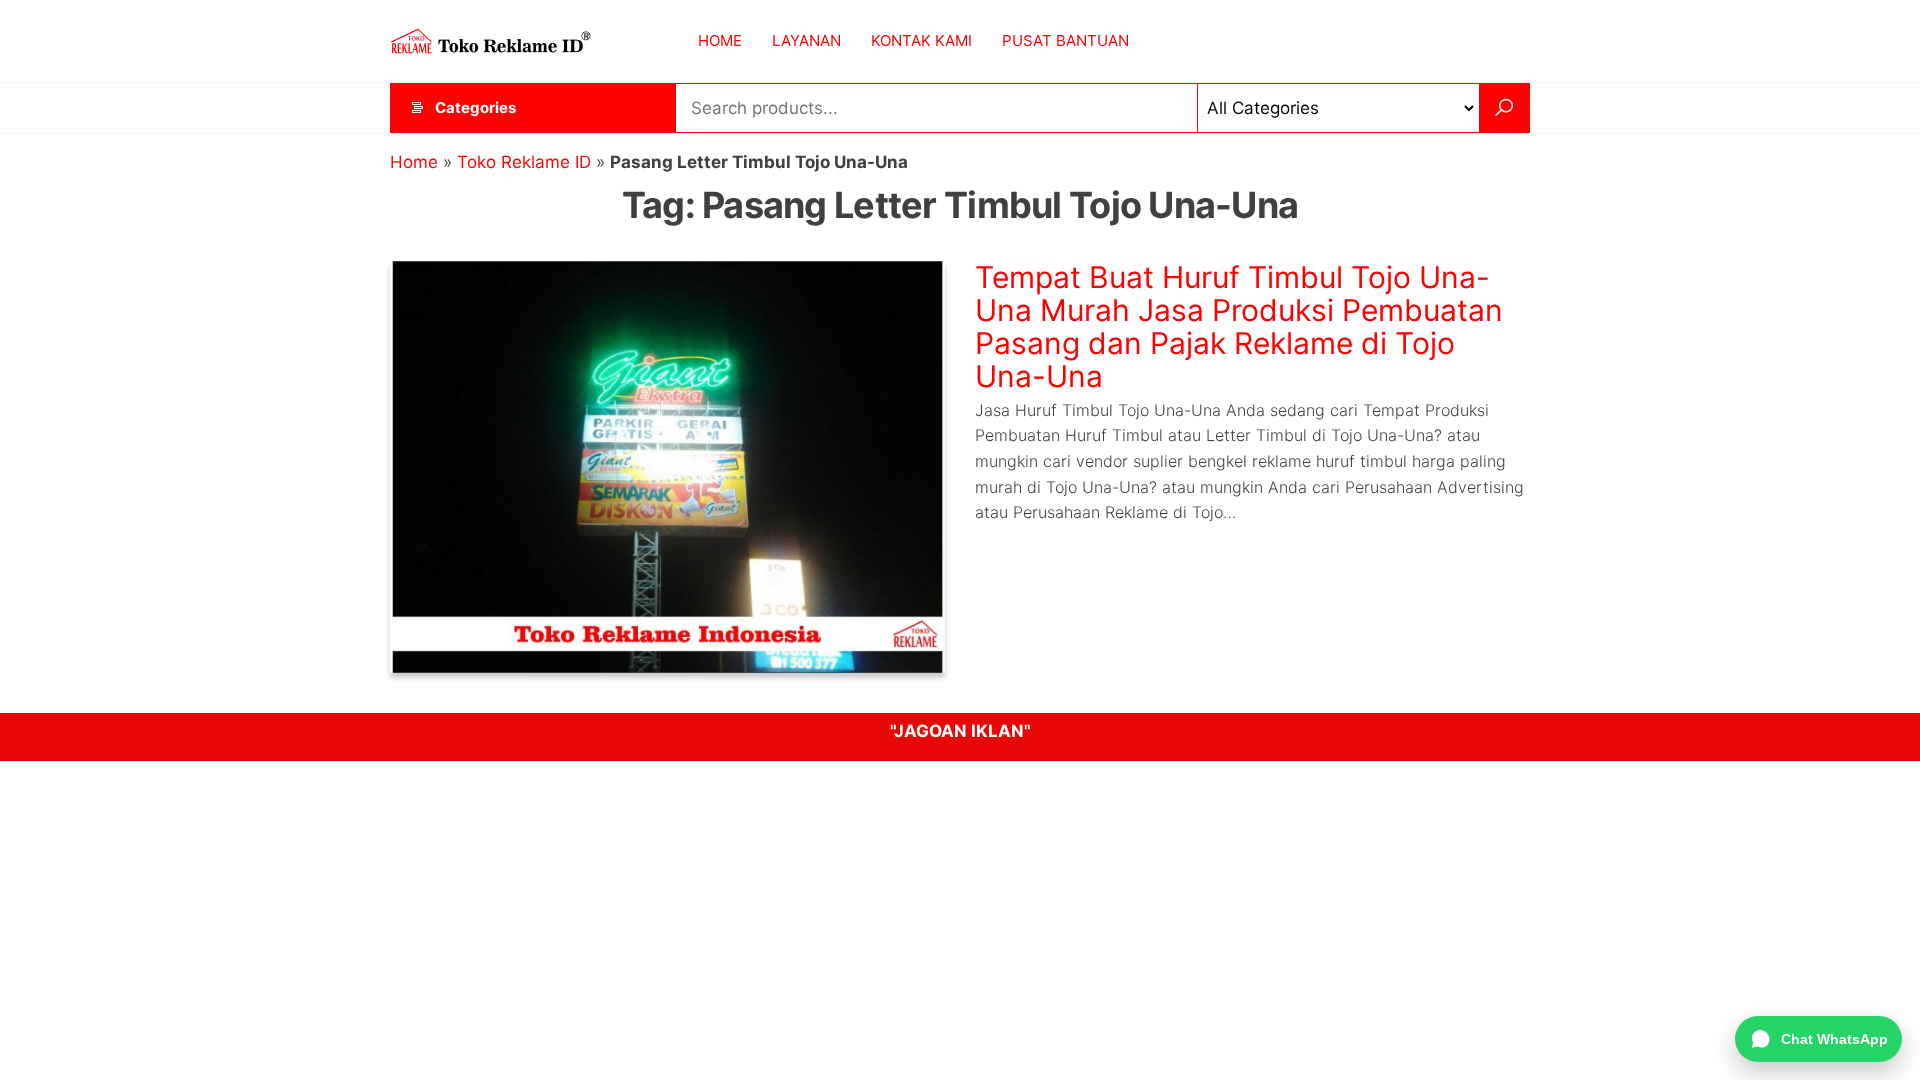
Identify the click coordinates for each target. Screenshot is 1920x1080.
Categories (475, 107)
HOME (720, 40)
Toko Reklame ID (524, 162)
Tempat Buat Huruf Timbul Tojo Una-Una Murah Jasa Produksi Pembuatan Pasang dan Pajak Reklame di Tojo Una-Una (1239, 326)
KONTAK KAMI (921, 40)
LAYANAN (806, 40)
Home (414, 162)
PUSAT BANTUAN (1065, 40)
